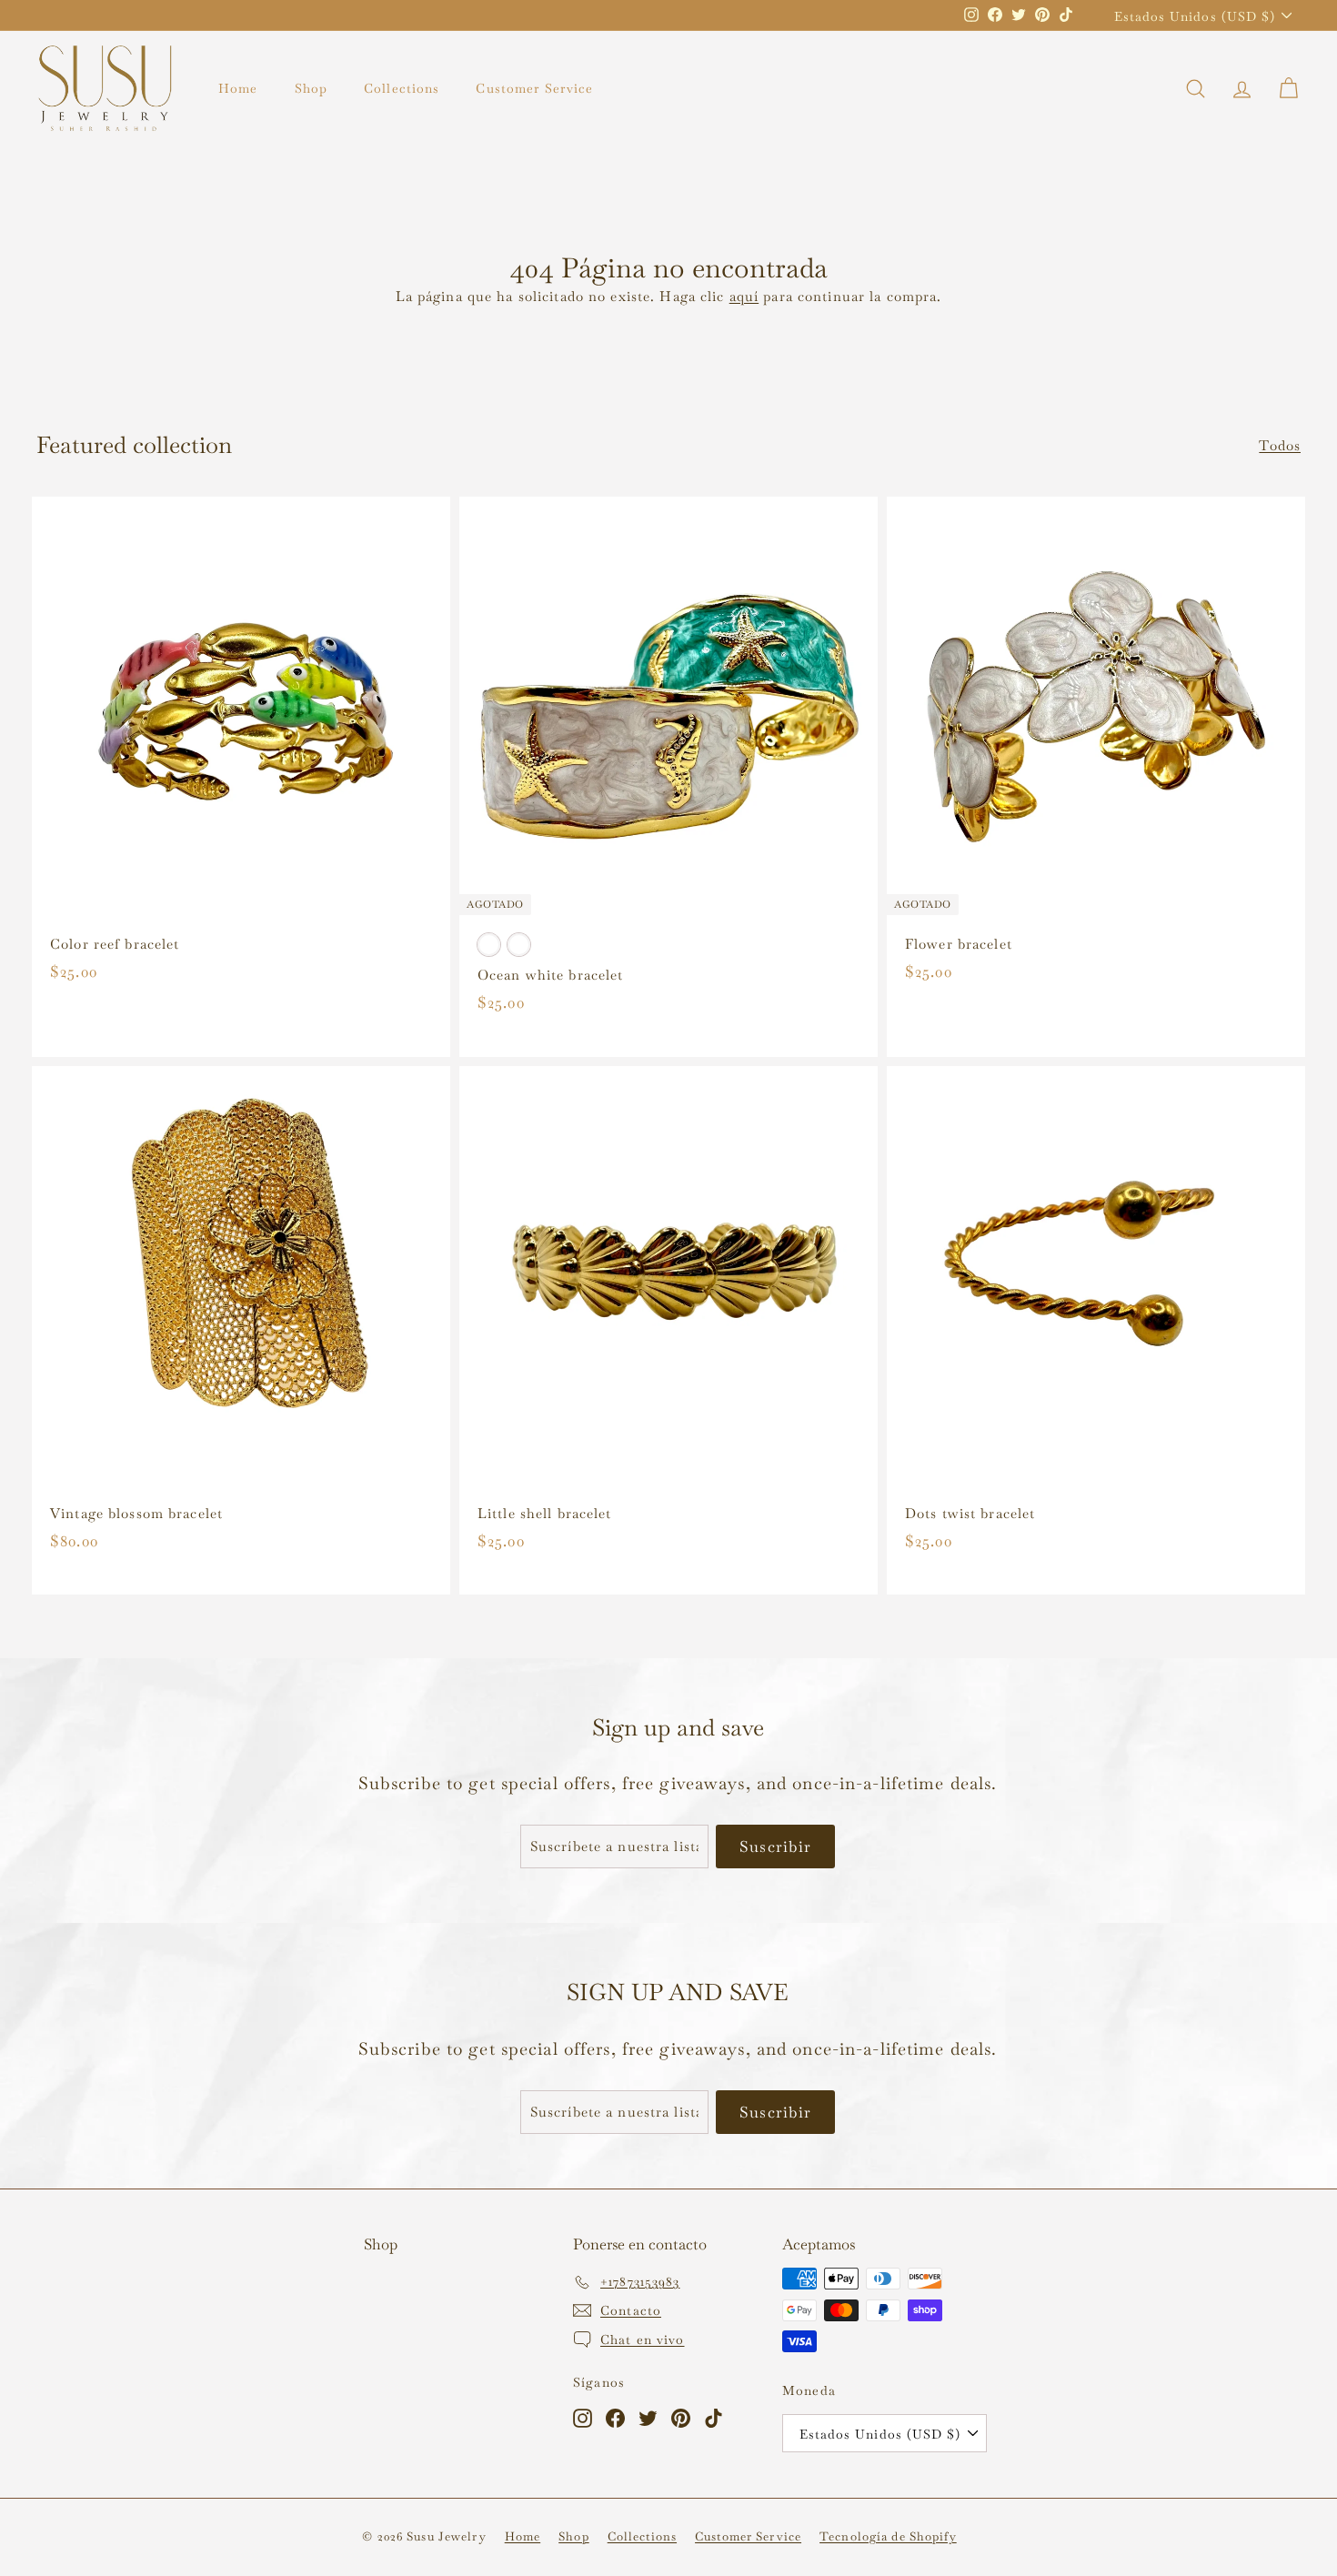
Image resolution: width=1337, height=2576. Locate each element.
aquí (744, 296)
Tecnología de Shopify (888, 2536)
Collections (402, 88)
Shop (312, 88)
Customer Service (534, 88)
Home (238, 88)
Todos (1280, 445)
